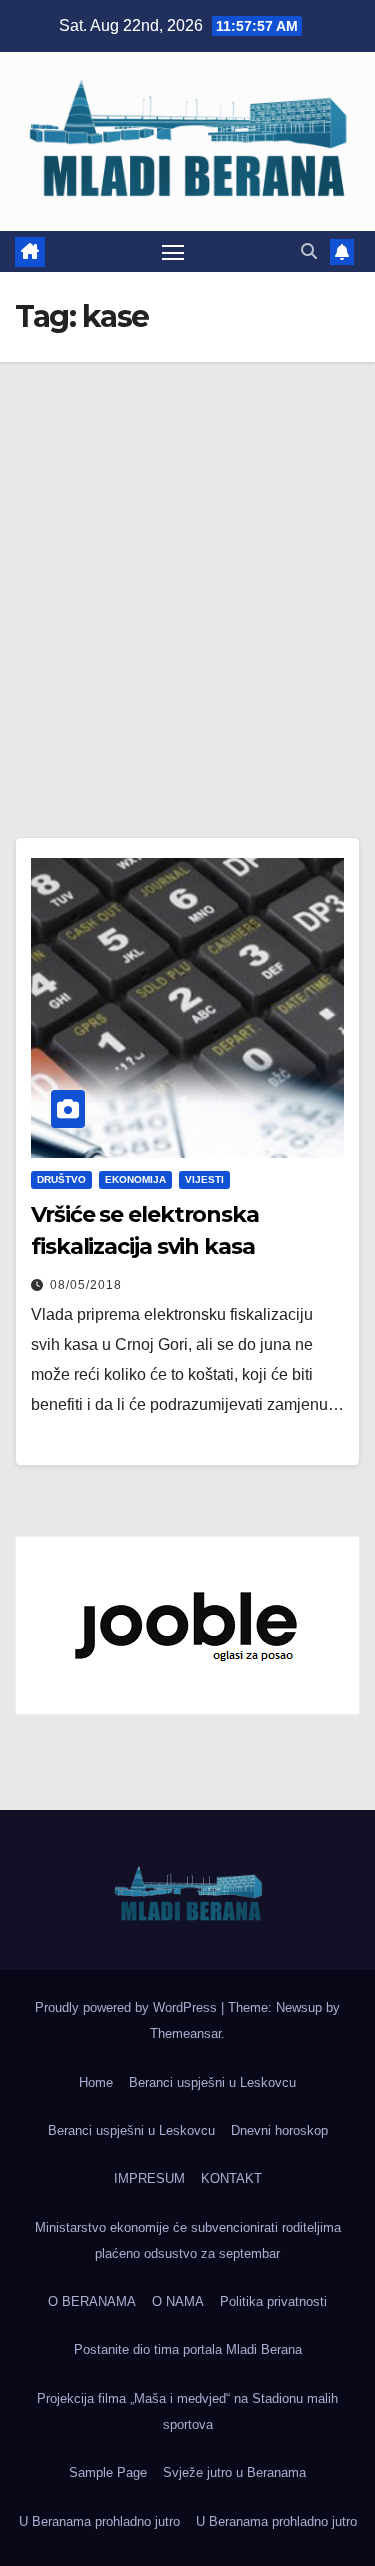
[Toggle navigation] (173, 252)
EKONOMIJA (135, 1179)
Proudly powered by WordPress (128, 2007)
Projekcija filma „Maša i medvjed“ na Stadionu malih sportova (187, 2411)
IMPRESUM (149, 2178)
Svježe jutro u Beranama (234, 2472)
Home (96, 2082)
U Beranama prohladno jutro (99, 2521)
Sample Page (108, 2472)
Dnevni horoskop (279, 2130)
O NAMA (178, 2301)
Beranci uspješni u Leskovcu (212, 2082)
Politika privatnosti (273, 2301)
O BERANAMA (92, 2301)
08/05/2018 (86, 1285)
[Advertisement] (187, 559)
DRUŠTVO (61, 1179)
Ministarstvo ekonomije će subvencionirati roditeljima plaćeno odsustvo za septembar (188, 2240)
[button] (309, 251)
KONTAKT (231, 2178)
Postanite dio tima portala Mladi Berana (188, 2349)
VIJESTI (204, 1179)
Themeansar (185, 2033)
